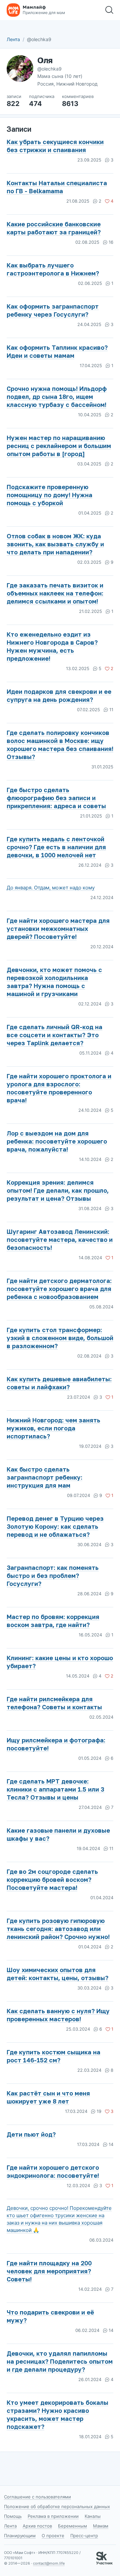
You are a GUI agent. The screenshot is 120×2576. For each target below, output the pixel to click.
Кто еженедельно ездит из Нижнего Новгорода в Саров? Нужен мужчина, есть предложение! (52, 646)
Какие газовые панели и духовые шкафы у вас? (58, 1834)
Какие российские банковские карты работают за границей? (54, 228)
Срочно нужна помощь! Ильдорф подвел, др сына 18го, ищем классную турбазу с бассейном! (57, 397)
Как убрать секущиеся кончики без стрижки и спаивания (55, 146)
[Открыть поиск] (109, 10)
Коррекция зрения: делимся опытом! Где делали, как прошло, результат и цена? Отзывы (58, 1190)
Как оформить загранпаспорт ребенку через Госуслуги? (53, 310)
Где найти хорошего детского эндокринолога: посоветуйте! (53, 2171)
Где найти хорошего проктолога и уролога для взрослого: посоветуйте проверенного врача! (59, 1088)
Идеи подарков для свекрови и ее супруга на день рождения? (59, 695)
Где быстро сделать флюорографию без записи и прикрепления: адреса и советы (56, 798)
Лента (13, 39)
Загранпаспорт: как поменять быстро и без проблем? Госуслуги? (53, 1576)
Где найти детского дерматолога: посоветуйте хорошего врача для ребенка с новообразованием (59, 1289)
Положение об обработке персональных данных (57, 2506)
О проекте (53, 2536)
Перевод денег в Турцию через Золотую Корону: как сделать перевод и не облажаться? (55, 1526)
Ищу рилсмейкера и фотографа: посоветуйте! (56, 1744)
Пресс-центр (84, 2536)
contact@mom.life (49, 2563)
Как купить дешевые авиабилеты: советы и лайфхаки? (59, 1383)
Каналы (93, 2516)
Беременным (72, 2526)
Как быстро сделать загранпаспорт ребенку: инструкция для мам (44, 1477)
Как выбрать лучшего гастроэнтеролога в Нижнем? (53, 269)
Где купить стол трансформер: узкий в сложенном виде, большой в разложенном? (60, 1338)
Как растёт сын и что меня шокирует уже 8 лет (48, 2097)
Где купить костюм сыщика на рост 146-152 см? (53, 2056)
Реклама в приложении (53, 2516)
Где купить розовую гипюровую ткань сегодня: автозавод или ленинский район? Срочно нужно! (58, 1929)
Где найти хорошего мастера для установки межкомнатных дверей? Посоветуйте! (58, 929)
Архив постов (37, 2526)
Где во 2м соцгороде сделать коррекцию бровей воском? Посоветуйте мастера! (52, 1880)
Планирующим (20, 2536)
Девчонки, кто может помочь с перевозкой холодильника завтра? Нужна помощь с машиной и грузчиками (54, 982)
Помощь (13, 2516)
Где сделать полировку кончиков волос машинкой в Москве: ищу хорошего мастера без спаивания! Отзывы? (60, 745)
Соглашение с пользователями (37, 2497)
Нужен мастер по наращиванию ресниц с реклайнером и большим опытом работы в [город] (59, 446)
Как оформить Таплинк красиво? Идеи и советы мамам (57, 351)
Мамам (101, 2526)
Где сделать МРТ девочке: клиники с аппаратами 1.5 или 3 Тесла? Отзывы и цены (55, 1789)
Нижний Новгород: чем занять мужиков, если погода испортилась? (53, 1428)
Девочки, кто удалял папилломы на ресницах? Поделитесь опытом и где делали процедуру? (60, 2361)
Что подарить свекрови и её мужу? (50, 2316)
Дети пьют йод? (31, 2134)
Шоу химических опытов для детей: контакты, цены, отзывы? (57, 1974)
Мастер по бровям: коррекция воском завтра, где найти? (53, 1621)
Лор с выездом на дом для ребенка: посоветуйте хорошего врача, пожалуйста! (57, 1141)
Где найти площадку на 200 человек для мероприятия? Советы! (49, 2271)
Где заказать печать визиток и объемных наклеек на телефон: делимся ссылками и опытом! (55, 593)
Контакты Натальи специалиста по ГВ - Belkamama (57, 187)
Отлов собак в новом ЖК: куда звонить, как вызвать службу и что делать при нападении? (55, 544)
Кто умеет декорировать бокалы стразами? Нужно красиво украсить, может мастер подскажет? (57, 2414)
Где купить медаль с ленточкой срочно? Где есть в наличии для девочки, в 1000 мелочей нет (56, 847)
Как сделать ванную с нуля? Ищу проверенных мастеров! (58, 2015)
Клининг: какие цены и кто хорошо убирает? (60, 1662)
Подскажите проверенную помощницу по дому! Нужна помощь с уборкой (49, 495)
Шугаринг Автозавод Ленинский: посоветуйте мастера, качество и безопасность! (60, 1240)
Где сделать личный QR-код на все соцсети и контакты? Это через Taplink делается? (54, 1035)
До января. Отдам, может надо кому (51, 888)
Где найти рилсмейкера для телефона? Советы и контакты (54, 1703)
